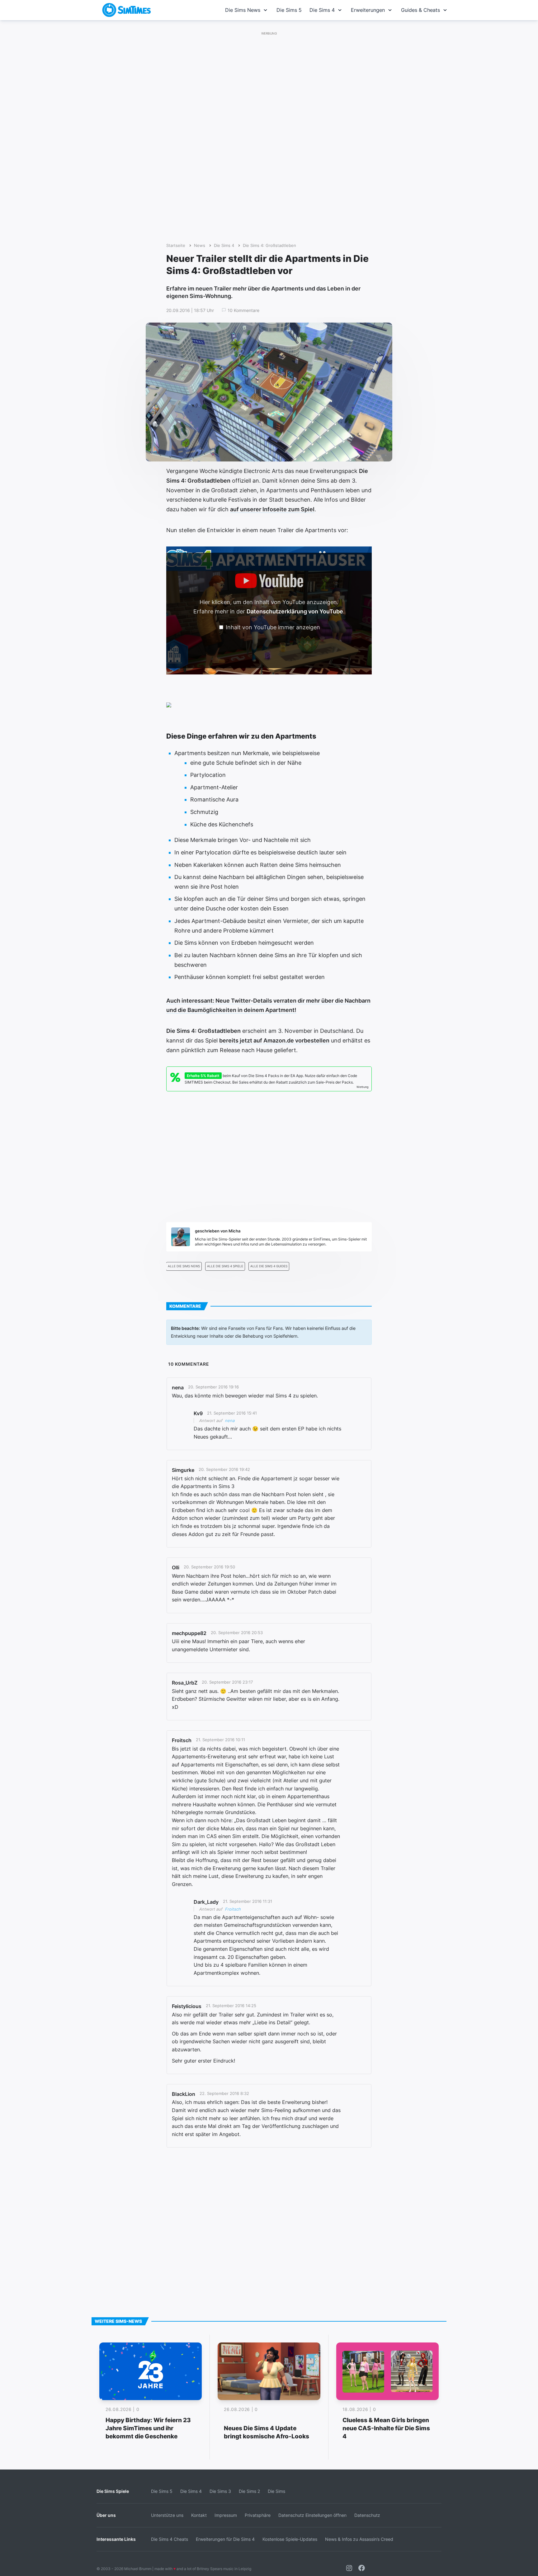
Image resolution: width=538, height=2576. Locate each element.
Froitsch (233, 1909)
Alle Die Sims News (184, 1266)
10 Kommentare (243, 310)
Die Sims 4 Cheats (170, 2539)
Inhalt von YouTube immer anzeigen (273, 627)
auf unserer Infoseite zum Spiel (272, 509)
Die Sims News (243, 10)
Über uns (106, 2515)
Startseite (176, 246)
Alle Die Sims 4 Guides (269, 1266)
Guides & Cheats (420, 10)
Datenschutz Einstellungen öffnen (312, 2515)
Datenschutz (367, 2515)
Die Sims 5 (289, 10)
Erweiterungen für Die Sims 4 (225, 2539)
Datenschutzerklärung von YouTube (295, 611)
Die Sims (276, 2491)
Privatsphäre (258, 2515)
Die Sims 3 (220, 2491)
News (200, 246)
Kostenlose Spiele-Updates (290, 2539)
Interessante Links (116, 2539)
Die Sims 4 (322, 10)
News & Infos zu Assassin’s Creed (359, 2539)
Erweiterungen (368, 10)
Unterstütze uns (167, 2515)
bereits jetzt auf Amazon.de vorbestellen (274, 1040)
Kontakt (199, 2515)
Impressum (226, 2515)
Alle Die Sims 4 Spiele (225, 1266)
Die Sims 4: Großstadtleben (269, 246)
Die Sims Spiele (113, 2491)
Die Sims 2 (249, 2491)
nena (230, 1420)
